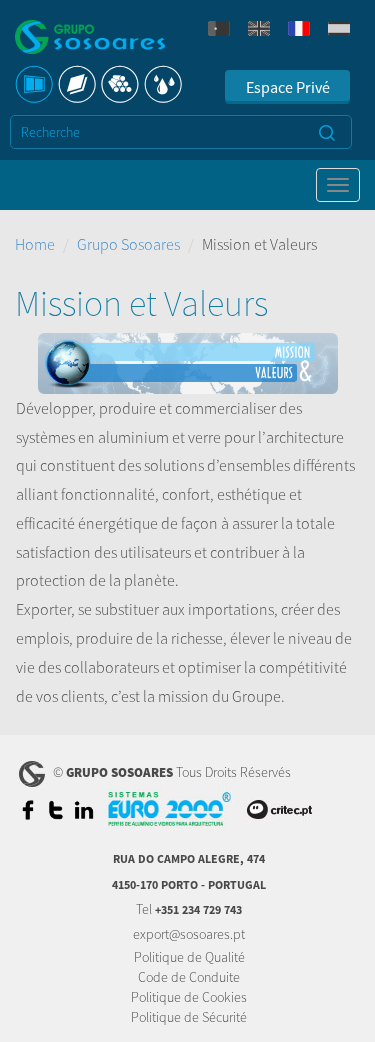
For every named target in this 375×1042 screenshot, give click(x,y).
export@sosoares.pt (189, 934)
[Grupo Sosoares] (90, 39)
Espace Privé (288, 87)
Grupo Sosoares (128, 244)
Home (35, 244)
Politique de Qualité (189, 957)
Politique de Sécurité (189, 1017)
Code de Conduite (189, 977)
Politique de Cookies (189, 997)
